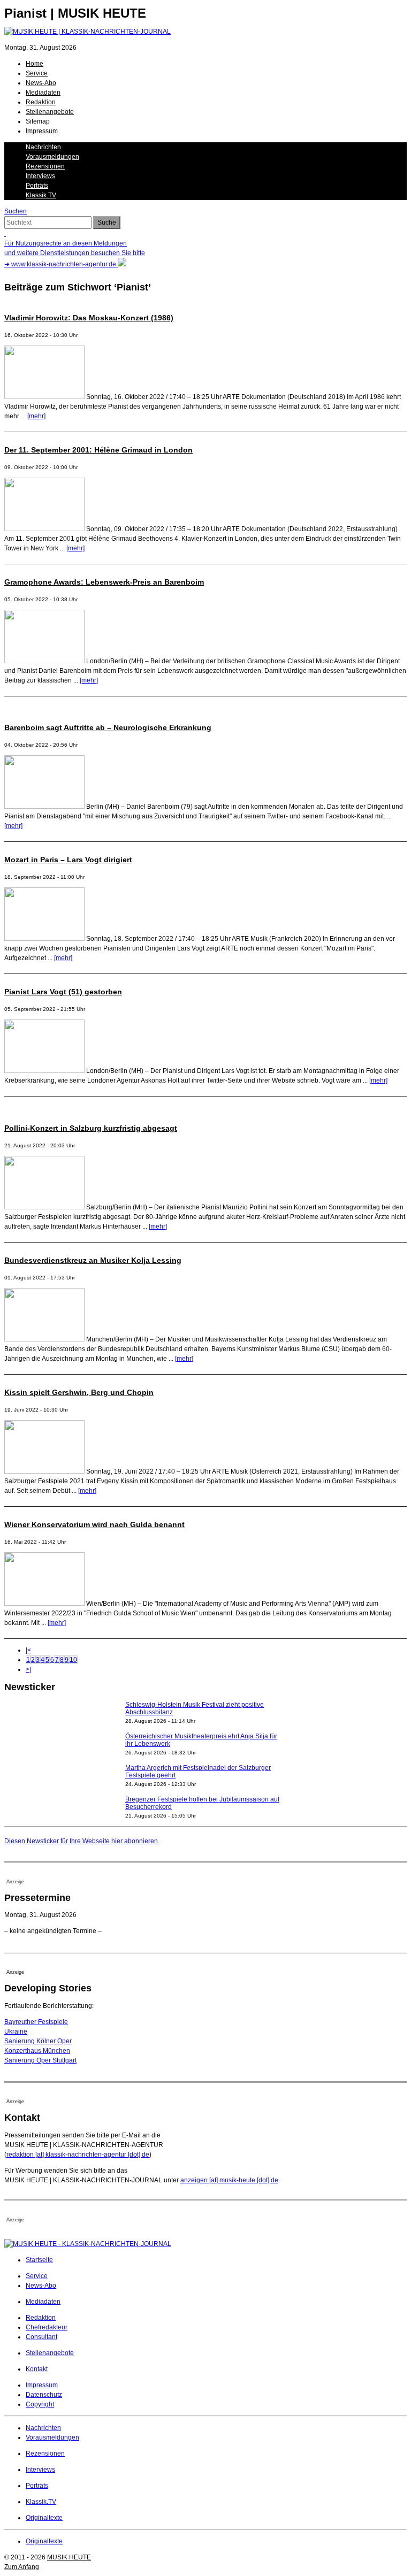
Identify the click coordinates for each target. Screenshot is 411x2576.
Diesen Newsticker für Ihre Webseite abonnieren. (82, 1841)
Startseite (39, 2260)
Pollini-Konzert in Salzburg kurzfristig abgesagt (91, 1128)
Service (37, 73)
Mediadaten (43, 93)
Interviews (40, 176)
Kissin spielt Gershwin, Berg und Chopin (79, 1392)
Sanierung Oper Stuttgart (40, 2060)
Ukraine (16, 2031)
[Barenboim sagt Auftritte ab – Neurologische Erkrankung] (44, 807)
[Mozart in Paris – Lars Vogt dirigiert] (44, 939)
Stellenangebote (50, 112)
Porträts (37, 186)
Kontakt (37, 2369)
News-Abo (41, 83)
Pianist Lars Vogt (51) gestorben (63, 992)
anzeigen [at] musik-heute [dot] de (229, 2180)
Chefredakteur (47, 2327)
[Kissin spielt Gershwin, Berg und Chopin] (44, 1471)
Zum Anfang (22, 2567)
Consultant (41, 2337)
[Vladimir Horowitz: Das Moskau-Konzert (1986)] (44, 397)
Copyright (40, 2404)
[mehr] (36, 416)
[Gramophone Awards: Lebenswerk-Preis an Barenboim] (44, 661)
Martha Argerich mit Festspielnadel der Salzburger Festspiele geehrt (198, 1759)
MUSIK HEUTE (69, 2557)
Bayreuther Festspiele (36, 2022)
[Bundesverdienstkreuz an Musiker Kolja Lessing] (44, 1339)
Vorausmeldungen (52, 157)
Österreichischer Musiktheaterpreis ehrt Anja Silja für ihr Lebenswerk (201, 1728)
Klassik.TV (41, 195)
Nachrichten (43, 147)
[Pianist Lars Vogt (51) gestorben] (44, 1071)
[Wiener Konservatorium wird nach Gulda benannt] (44, 1604)
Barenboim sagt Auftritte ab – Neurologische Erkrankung (108, 727)
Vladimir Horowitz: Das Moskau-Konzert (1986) (89, 318)
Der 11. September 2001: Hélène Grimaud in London (98, 450)
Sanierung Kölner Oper (38, 2041)
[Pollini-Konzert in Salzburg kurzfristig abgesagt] (44, 1207)
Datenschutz (44, 2395)
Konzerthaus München (37, 2051)
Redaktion (41, 102)
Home (35, 64)
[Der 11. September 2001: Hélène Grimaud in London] (44, 529)
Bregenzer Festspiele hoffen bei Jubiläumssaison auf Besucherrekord (202, 1791)
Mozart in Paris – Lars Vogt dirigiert (68, 860)
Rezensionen (45, 166)
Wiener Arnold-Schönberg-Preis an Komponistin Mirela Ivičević (205, 1822)
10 (73, 1660)
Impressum (42, 131)
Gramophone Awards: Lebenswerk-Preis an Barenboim (104, 582)
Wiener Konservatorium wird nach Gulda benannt (94, 1524)
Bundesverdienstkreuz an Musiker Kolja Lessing (93, 1260)
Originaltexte (44, 2518)
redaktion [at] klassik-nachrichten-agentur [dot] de (78, 2155)
